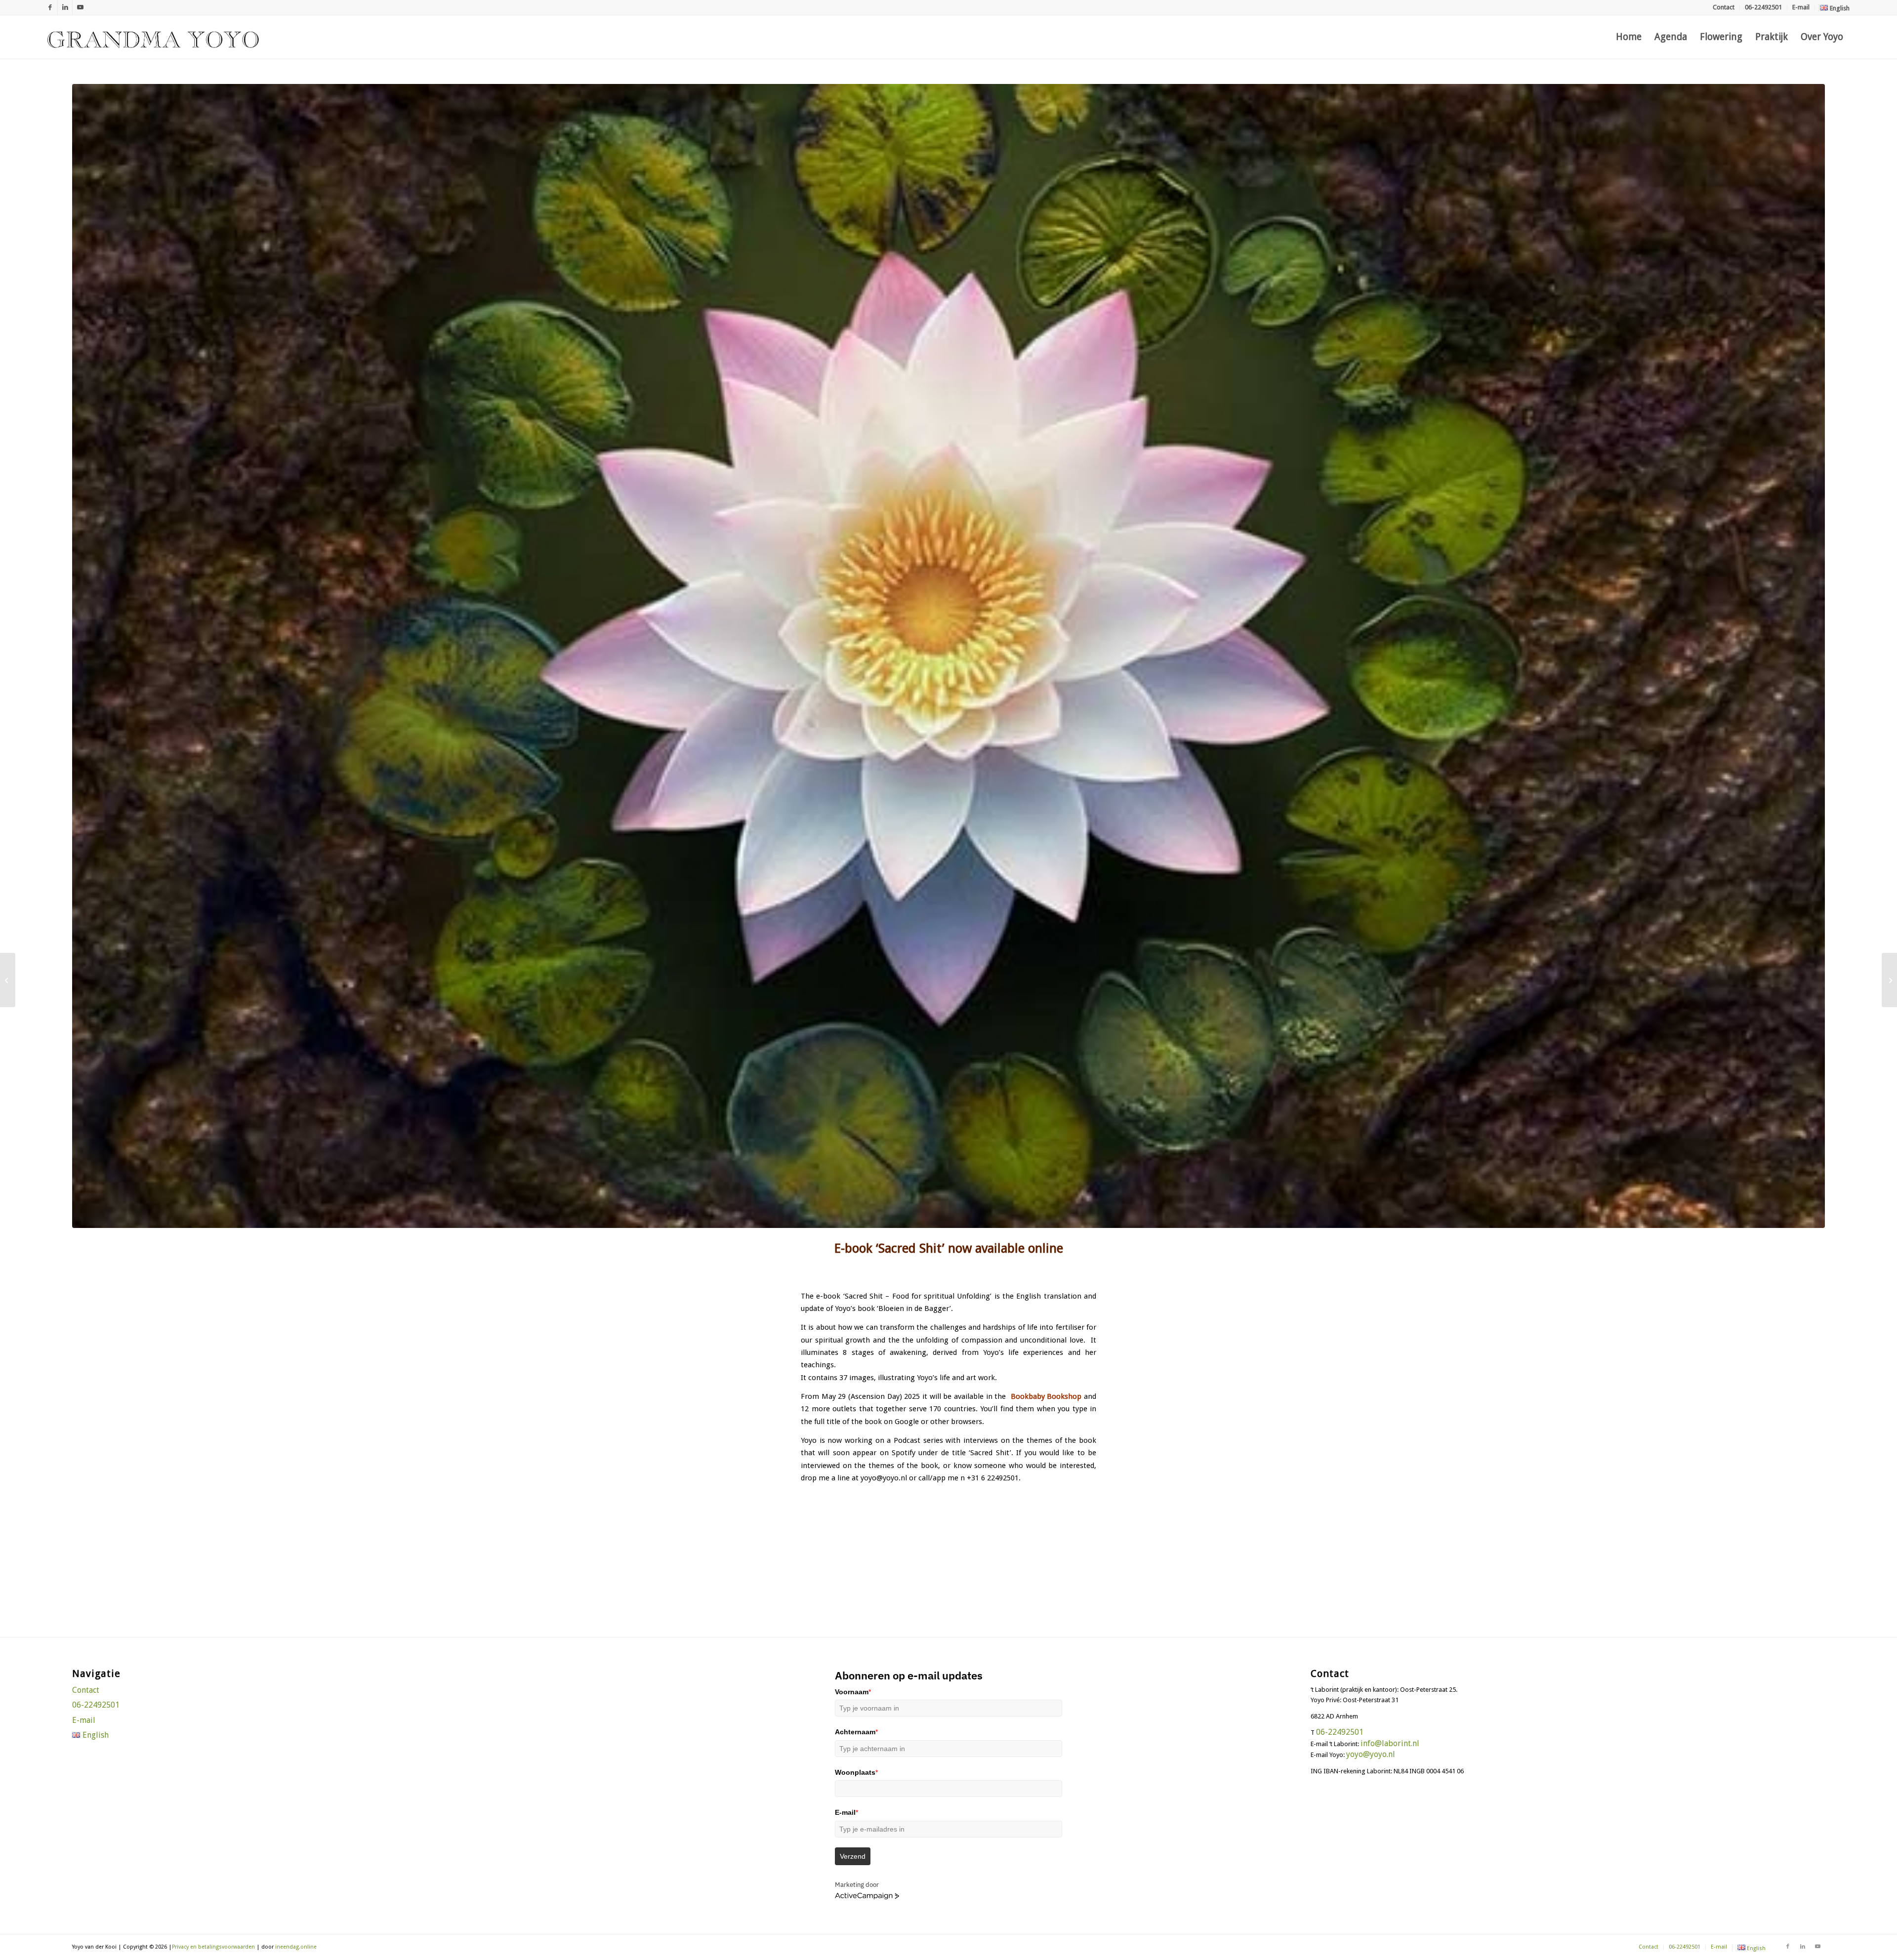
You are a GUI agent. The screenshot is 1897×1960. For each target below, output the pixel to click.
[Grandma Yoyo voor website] (153, 37)
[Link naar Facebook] (50, 7)
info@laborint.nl (1390, 1743)
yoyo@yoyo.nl (1371, 1754)
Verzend (853, 1856)
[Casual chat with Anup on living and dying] (8, 980)
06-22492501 (1763, 7)
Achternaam (856, 1732)
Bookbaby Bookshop (1046, 1396)
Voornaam (853, 1692)
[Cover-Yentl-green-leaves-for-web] (948, 656)
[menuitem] (1724, 8)
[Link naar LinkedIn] (65, 7)
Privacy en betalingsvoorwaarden (213, 1947)
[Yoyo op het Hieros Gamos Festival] (1889, 980)
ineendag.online (296, 1947)
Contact (1724, 7)
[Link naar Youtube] (80, 7)
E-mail (1801, 7)
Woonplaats (856, 1772)
